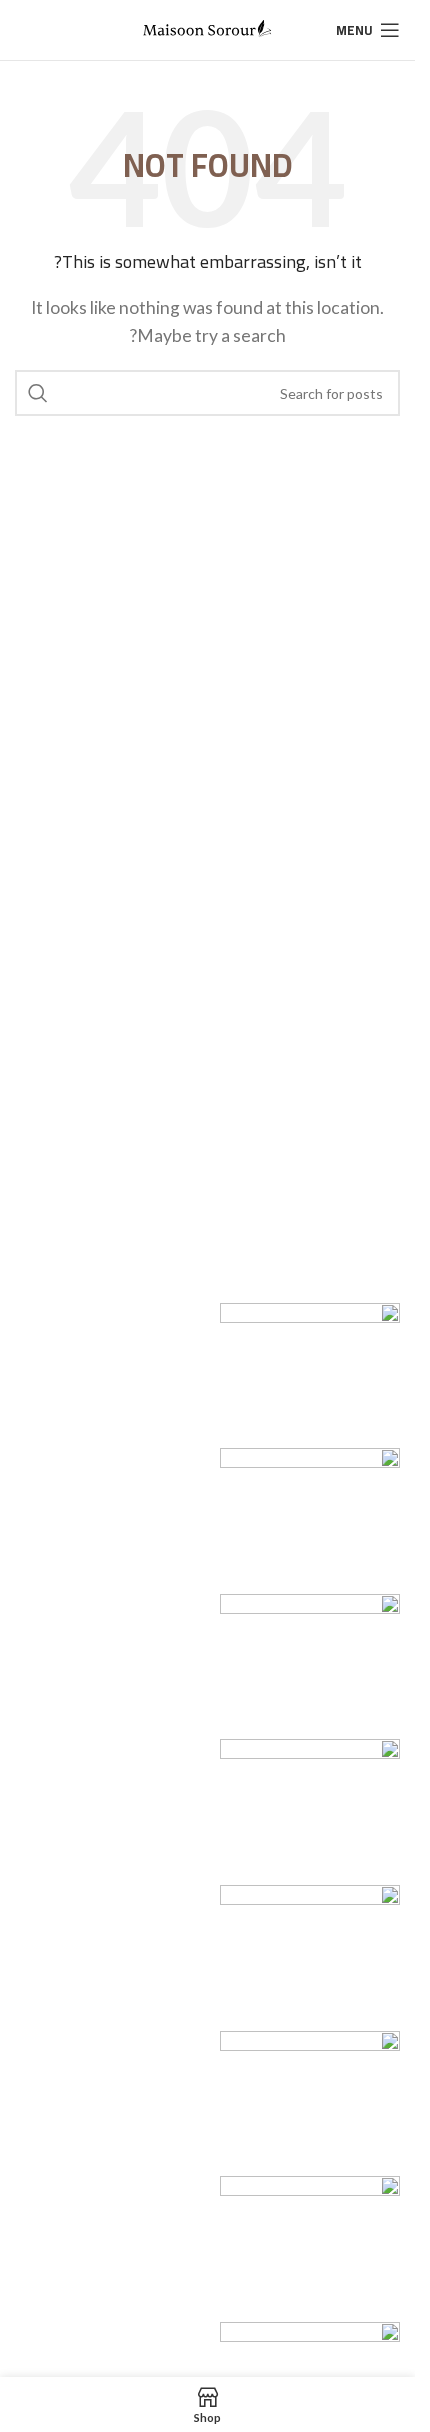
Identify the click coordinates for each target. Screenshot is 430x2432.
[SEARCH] (38, 393)
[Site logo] (208, 27)
